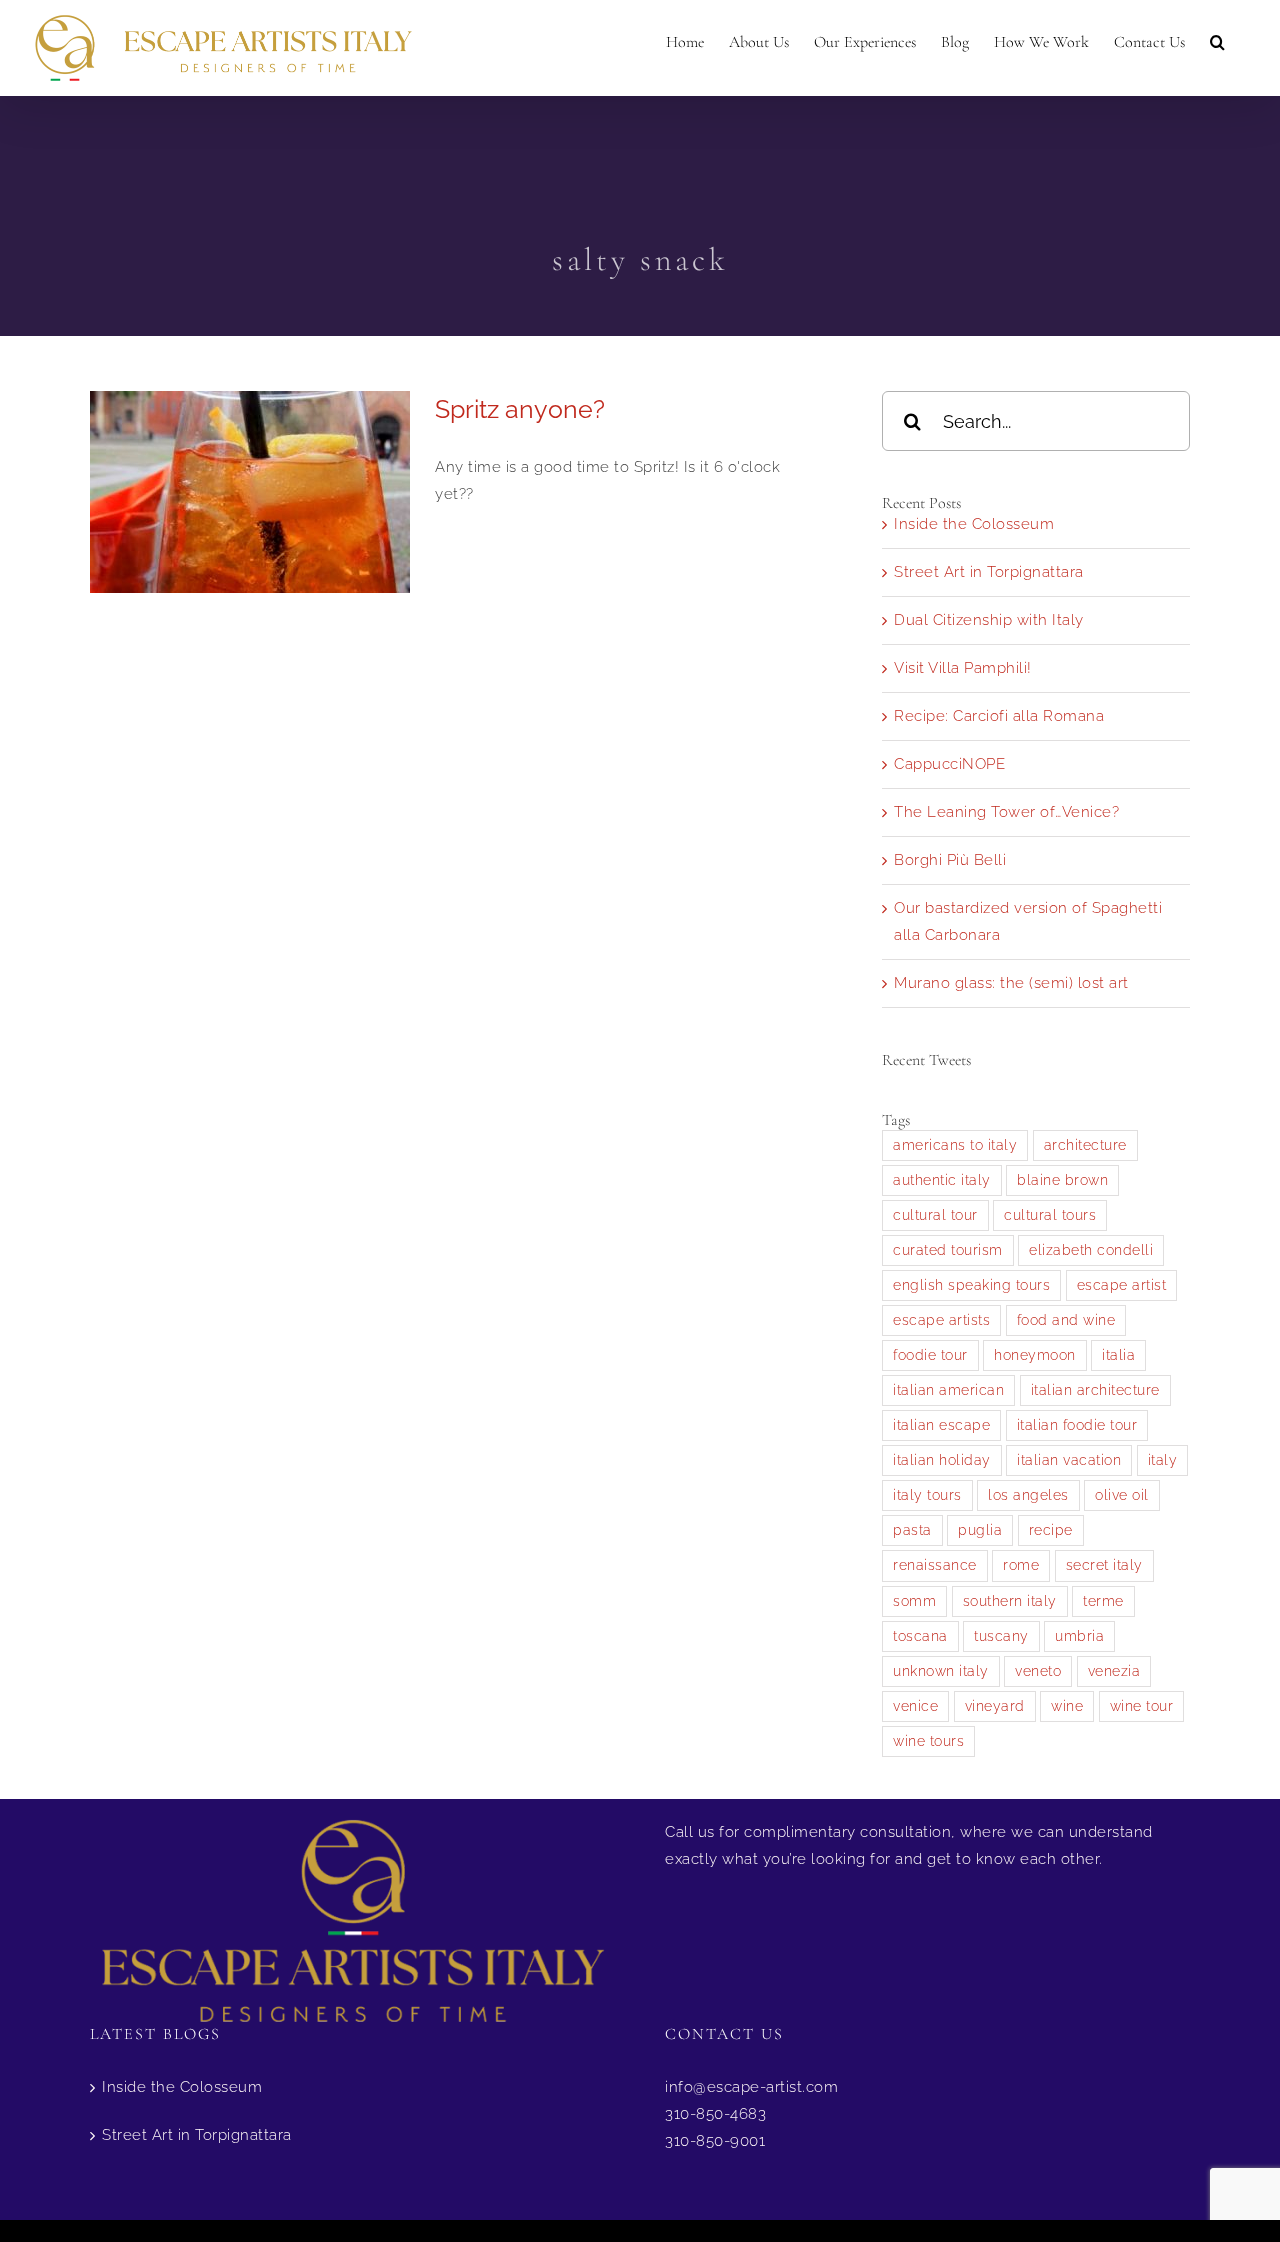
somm (914, 1601)
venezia (1114, 1671)
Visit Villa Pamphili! (963, 668)
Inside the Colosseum (974, 524)
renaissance (935, 1565)
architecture (1085, 1145)
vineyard (995, 1706)
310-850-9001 (715, 2141)
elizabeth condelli (1091, 1250)
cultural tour (935, 1215)
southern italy (1010, 1601)
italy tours (927, 1495)
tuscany (1001, 1636)
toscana (920, 1636)
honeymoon (1035, 1355)
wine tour (1142, 1706)
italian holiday (942, 1460)
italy (1163, 1460)
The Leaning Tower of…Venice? (1006, 812)
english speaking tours (971, 1285)
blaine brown (1062, 1180)
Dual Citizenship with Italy (989, 620)
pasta (912, 1530)
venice (915, 1706)
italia (1118, 1355)
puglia (980, 1530)
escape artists (941, 1320)
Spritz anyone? (520, 409)
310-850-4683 (715, 2114)
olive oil (1122, 1495)
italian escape (941, 1425)
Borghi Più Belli (950, 860)
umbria (1079, 1636)
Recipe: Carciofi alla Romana (999, 716)
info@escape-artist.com (751, 2087)
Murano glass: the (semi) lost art (1011, 983)
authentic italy (942, 1180)
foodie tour (930, 1355)
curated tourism (948, 1250)
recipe (1051, 1530)
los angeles (1028, 1495)
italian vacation (1069, 1460)
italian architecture (1095, 1390)
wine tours (928, 1741)
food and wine (1066, 1320)
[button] (1217, 42)
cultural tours (1050, 1215)
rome (1021, 1565)
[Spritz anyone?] (250, 492)
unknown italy (941, 1671)
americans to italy (955, 1145)
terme (1103, 1601)
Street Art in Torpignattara (989, 572)
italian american (948, 1390)
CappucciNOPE (949, 764)
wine (1067, 1706)
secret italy (1104, 1565)
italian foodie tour (1077, 1425)
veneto (1038, 1671)
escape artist (1122, 1285)
